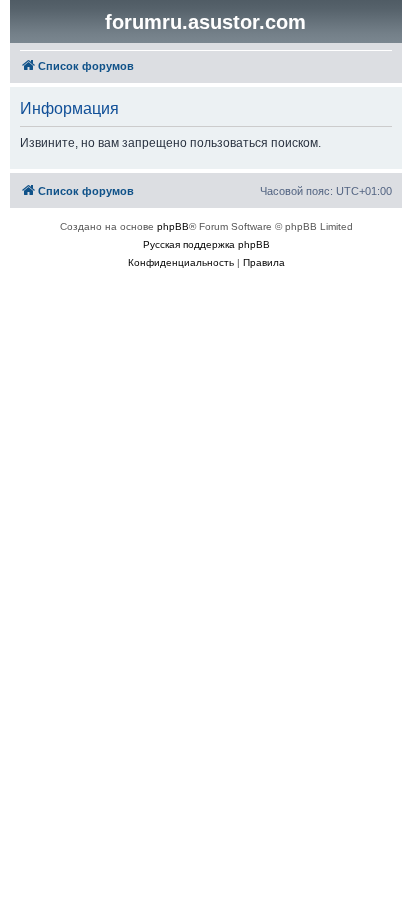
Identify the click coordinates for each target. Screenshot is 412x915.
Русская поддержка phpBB (206, 244)
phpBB (173, 226)
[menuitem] (181, 263)
